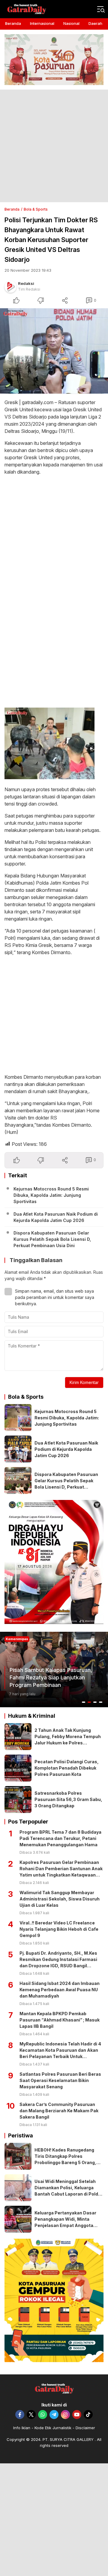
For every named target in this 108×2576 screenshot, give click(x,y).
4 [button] (101, 1702)
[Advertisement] (54, 146)
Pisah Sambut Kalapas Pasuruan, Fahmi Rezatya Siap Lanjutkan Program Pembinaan (51, 1677)
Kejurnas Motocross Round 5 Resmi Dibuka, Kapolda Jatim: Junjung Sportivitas (51, 1195)
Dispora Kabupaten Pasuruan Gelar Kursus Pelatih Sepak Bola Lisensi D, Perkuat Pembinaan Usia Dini (52, 1239)
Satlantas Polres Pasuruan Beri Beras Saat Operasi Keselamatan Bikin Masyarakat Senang (60, 2080)
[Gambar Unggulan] (54, 351)
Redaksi (26, 283)
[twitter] (31, 2415)
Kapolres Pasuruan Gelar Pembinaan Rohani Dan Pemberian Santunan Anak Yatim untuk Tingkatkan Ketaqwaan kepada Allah (61, 1872)
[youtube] (77, 2415)
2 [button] (89, 1702)
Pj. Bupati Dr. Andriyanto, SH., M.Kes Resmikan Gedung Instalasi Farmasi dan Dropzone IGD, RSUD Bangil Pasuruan (58, 1962)
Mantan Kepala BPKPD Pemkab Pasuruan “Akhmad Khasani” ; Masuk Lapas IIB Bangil (60, 2020)
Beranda (12, 209)
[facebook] (20, 2415)
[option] (54, 1670)
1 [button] (84, 1702)
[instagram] (65, 2415)
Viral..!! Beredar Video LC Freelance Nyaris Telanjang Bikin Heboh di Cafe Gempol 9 (59, 1929)
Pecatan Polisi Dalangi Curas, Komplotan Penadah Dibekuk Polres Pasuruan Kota (67, 1768)
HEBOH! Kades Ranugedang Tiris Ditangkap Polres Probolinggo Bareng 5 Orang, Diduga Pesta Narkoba (65, 2159)
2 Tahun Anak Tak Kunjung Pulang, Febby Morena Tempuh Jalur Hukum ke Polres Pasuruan (68, 1740)
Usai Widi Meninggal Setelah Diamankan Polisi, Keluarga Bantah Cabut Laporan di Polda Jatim (68, 2191)
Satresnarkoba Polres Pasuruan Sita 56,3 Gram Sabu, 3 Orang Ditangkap (68, 1799)
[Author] (10, 287)
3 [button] (95, 1702)
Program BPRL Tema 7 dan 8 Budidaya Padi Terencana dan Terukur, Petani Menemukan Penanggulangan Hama (60, 1838)
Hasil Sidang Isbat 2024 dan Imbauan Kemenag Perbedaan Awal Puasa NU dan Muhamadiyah (60, 1990)
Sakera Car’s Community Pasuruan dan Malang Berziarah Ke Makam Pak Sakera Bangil (59, 2111)
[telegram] (54, 2415)
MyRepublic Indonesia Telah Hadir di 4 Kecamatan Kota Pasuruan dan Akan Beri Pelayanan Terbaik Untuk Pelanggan (60, 2053)
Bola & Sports (36, 209)
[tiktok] (88, 2415)
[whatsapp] (43, 2415)
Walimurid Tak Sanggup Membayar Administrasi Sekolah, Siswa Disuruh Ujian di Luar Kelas (60, 1899)
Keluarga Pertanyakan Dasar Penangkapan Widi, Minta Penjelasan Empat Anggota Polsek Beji (65, 2222)
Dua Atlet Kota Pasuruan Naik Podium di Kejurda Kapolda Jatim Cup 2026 (56, 1217)
